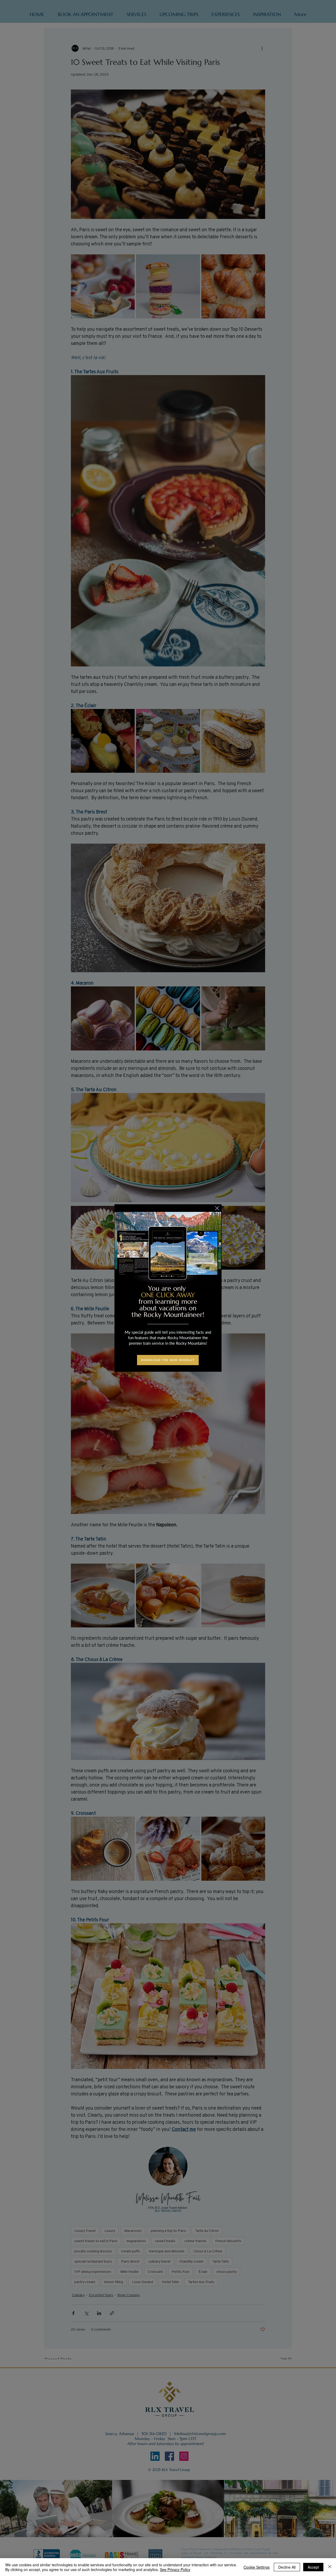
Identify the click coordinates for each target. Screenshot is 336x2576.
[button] (217, 1208)
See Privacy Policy (175, 2569)
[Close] (330, 2567)
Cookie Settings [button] (257, 2567)
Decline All (287, 2567)
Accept (313, 2567)
